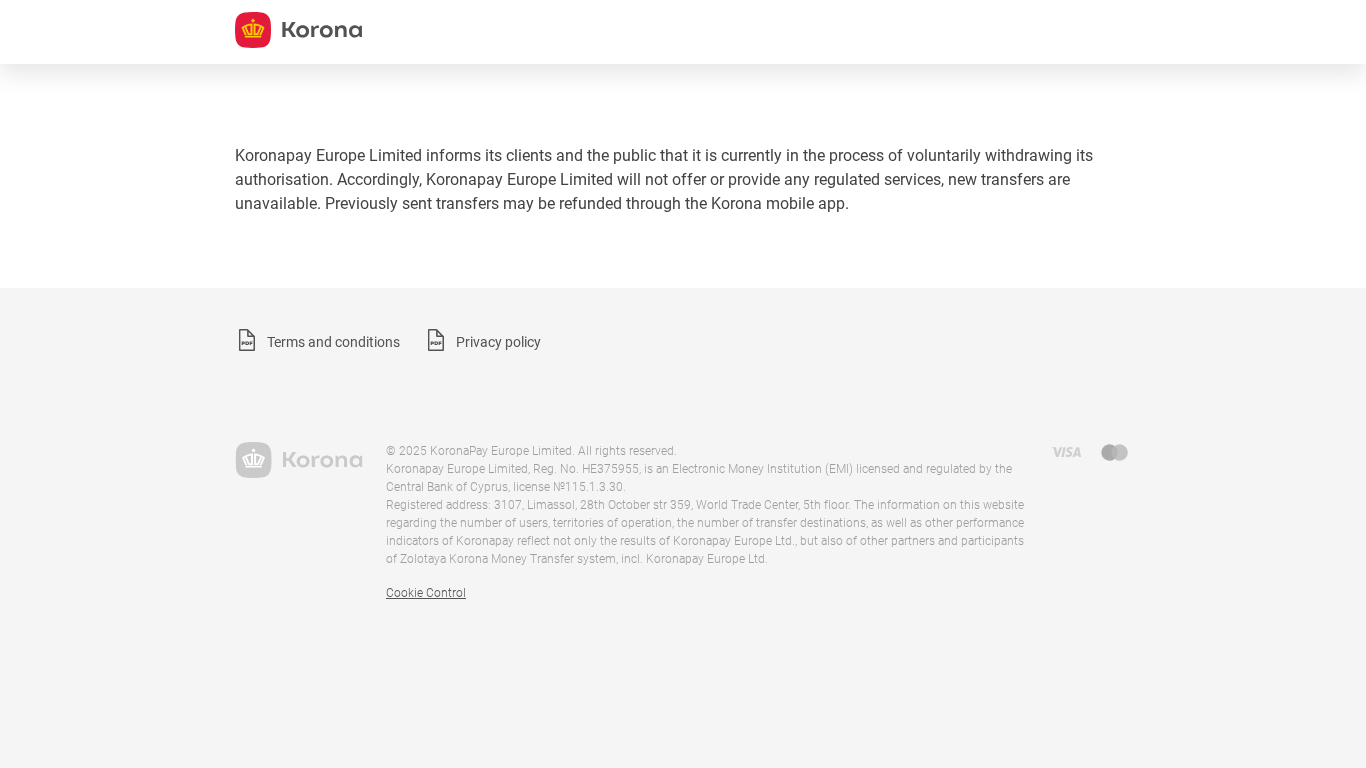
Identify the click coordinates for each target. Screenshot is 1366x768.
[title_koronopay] (298, 30)
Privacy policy (498, 342)
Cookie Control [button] (426, 593)
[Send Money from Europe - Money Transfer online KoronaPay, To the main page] (298, 460)
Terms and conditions (333, 342)
